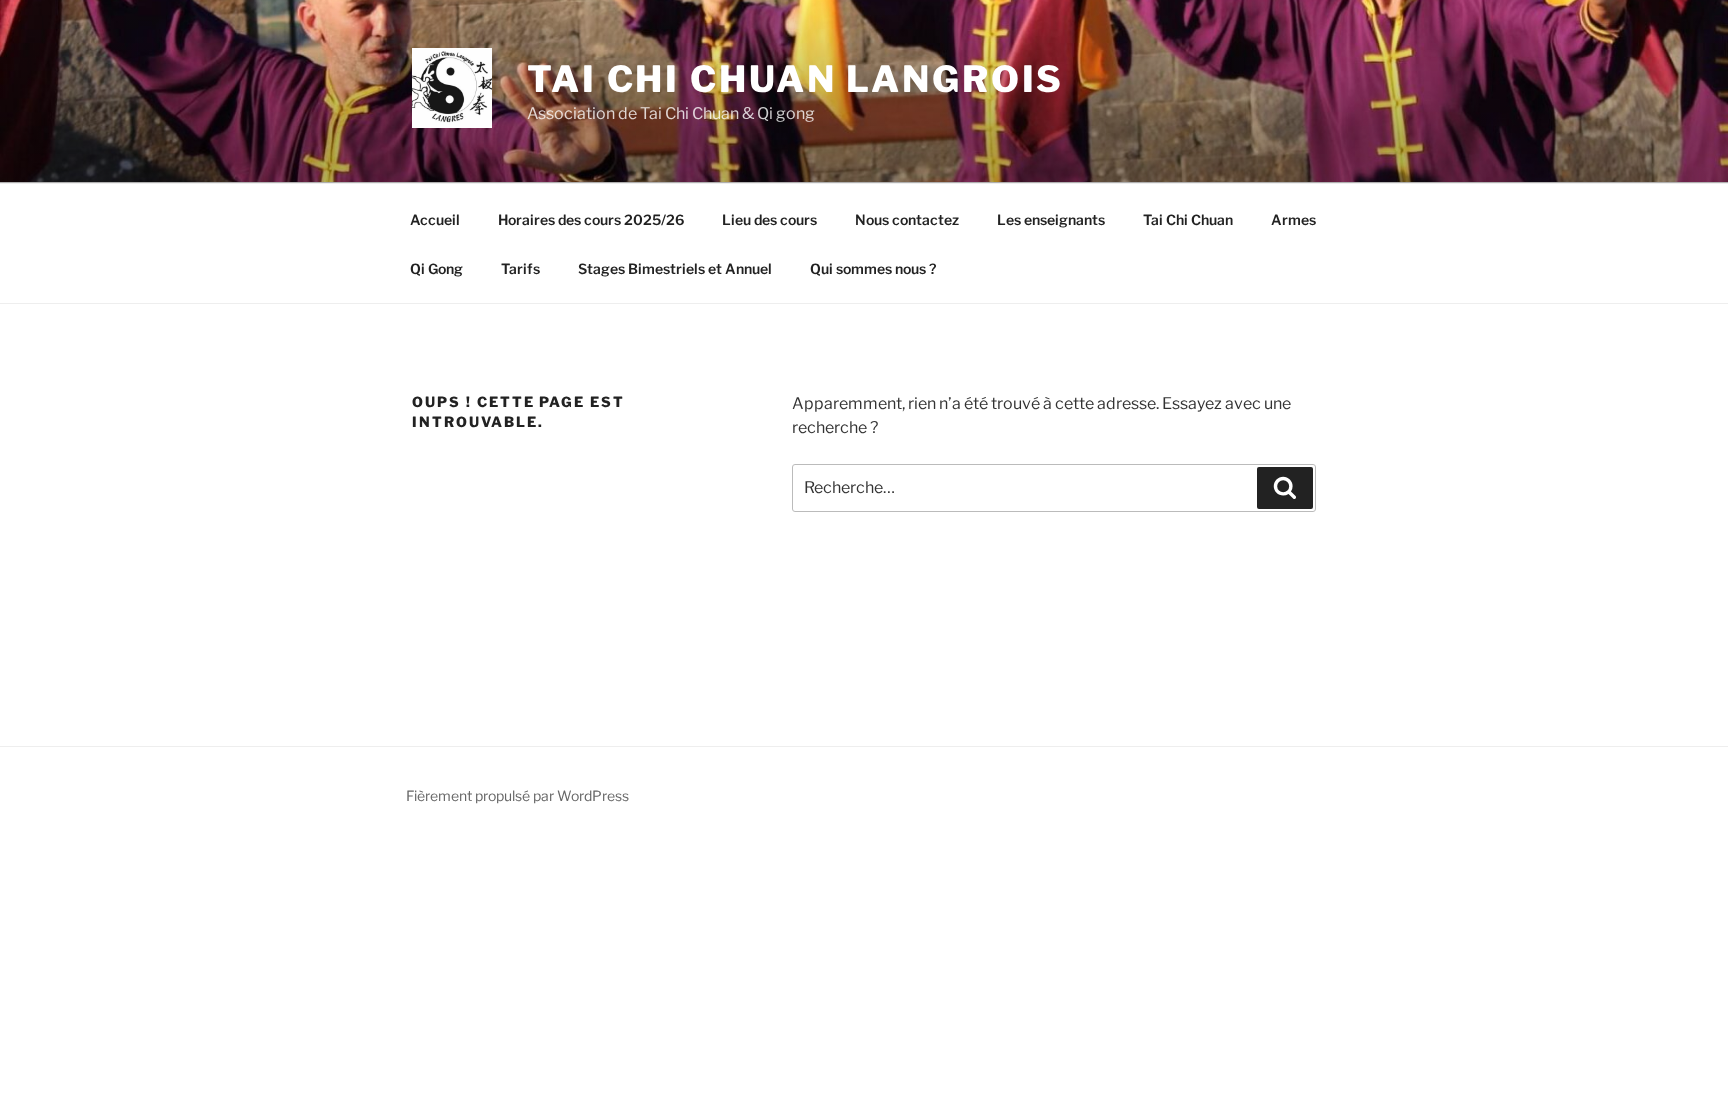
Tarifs (520, 268)
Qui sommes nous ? (873, 268)
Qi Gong (436, 268)
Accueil (435, 219)
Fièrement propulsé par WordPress (517, 795)
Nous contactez (907, 219)
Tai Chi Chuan (1188, 219)
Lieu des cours (769, 219)
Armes (1293, 219)
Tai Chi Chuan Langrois (795, 79)
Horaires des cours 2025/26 (591, 219)
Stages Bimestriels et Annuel (675, 268)
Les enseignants (1051, 219)
